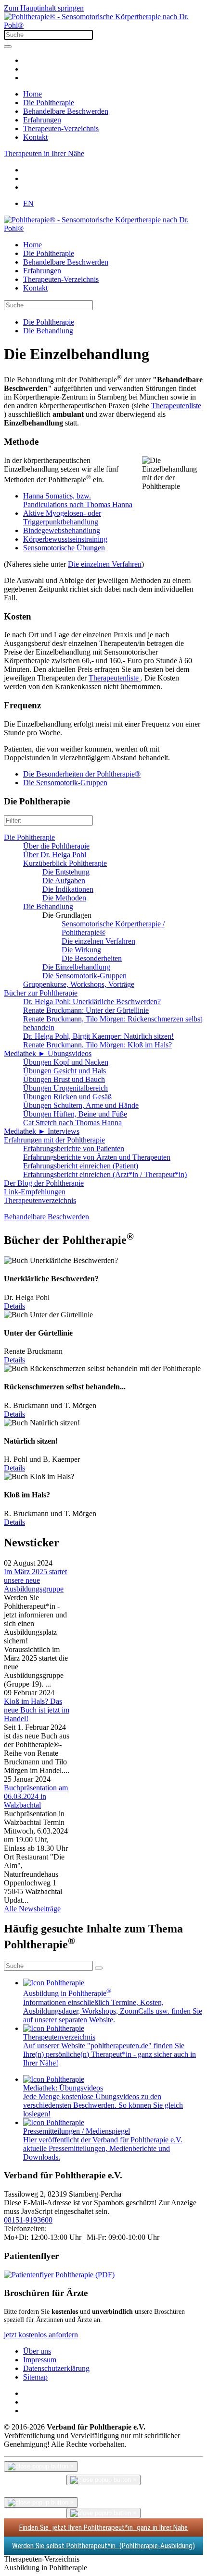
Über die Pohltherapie (56, 846)
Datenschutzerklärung (56, 2368)
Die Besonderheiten (92, 958)
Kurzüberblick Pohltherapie (65, 863)
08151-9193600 (28, 2220)
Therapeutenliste (176, 406)
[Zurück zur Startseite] (103, 25)
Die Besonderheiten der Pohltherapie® (82, 774)
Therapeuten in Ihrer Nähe (44, 153)
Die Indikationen (68, 889)
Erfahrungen (42, 120)
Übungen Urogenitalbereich (65, 1088)
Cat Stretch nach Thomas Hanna (72, 1123)
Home (32, 94)
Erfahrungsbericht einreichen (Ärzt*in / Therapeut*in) (105, 1174)
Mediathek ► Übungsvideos (48, 1053)
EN (28, 203)
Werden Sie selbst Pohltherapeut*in (103, 2546)
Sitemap (35, 2377)
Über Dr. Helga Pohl (55, 855)
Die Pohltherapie (49, 103)
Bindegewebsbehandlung (62, 530)
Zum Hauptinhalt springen (44, 8)
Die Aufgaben (64, 881)
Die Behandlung (48, 906)
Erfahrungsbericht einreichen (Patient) (81, 1166)
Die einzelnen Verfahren (105, 564)
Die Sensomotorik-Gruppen (65, 783)
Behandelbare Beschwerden (66, 111)
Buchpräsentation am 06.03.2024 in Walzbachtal (36, 1796)
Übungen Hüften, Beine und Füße (75, 1114)
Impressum (40, 2360)
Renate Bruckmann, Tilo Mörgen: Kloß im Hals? (97, 1045)
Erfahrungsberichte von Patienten (74, 1148)
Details (14, 1306)
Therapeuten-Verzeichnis (61, 128)
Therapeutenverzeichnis (40, 1200)
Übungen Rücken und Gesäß (67, 1097)
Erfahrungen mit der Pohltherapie (54, 1140)
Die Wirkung (81, 950)
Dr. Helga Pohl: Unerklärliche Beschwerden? (92, 1002)
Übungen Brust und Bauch (64, 1079)
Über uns (37, 2351)
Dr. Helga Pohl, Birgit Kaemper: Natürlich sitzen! (98, 1036)
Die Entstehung (66, 872)
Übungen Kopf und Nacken (66, 1062)
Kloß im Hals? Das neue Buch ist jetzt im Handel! (37, 1710)
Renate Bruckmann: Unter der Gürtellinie (86, 1010)
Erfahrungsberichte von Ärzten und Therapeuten (97, 1157)
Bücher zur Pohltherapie (41, 993)
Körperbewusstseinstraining (65, 539)
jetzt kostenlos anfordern (41, 2335)
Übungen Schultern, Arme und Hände (81, 1105)
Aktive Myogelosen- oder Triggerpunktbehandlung (62, 517)
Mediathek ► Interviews (42, 1131)
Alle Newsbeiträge (32, 1909)
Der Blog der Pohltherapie (44, 1183)
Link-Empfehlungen (35, 1192)
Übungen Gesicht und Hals (65, 1071)
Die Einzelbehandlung (76, 967)
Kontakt (35, 137)
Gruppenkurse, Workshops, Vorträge (79, 984)
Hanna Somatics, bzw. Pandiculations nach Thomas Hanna (78, 500)
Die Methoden (64, 898)
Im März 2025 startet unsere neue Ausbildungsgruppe (35, 1580)
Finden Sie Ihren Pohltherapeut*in (103, 2527)
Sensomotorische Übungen (64, 548)
